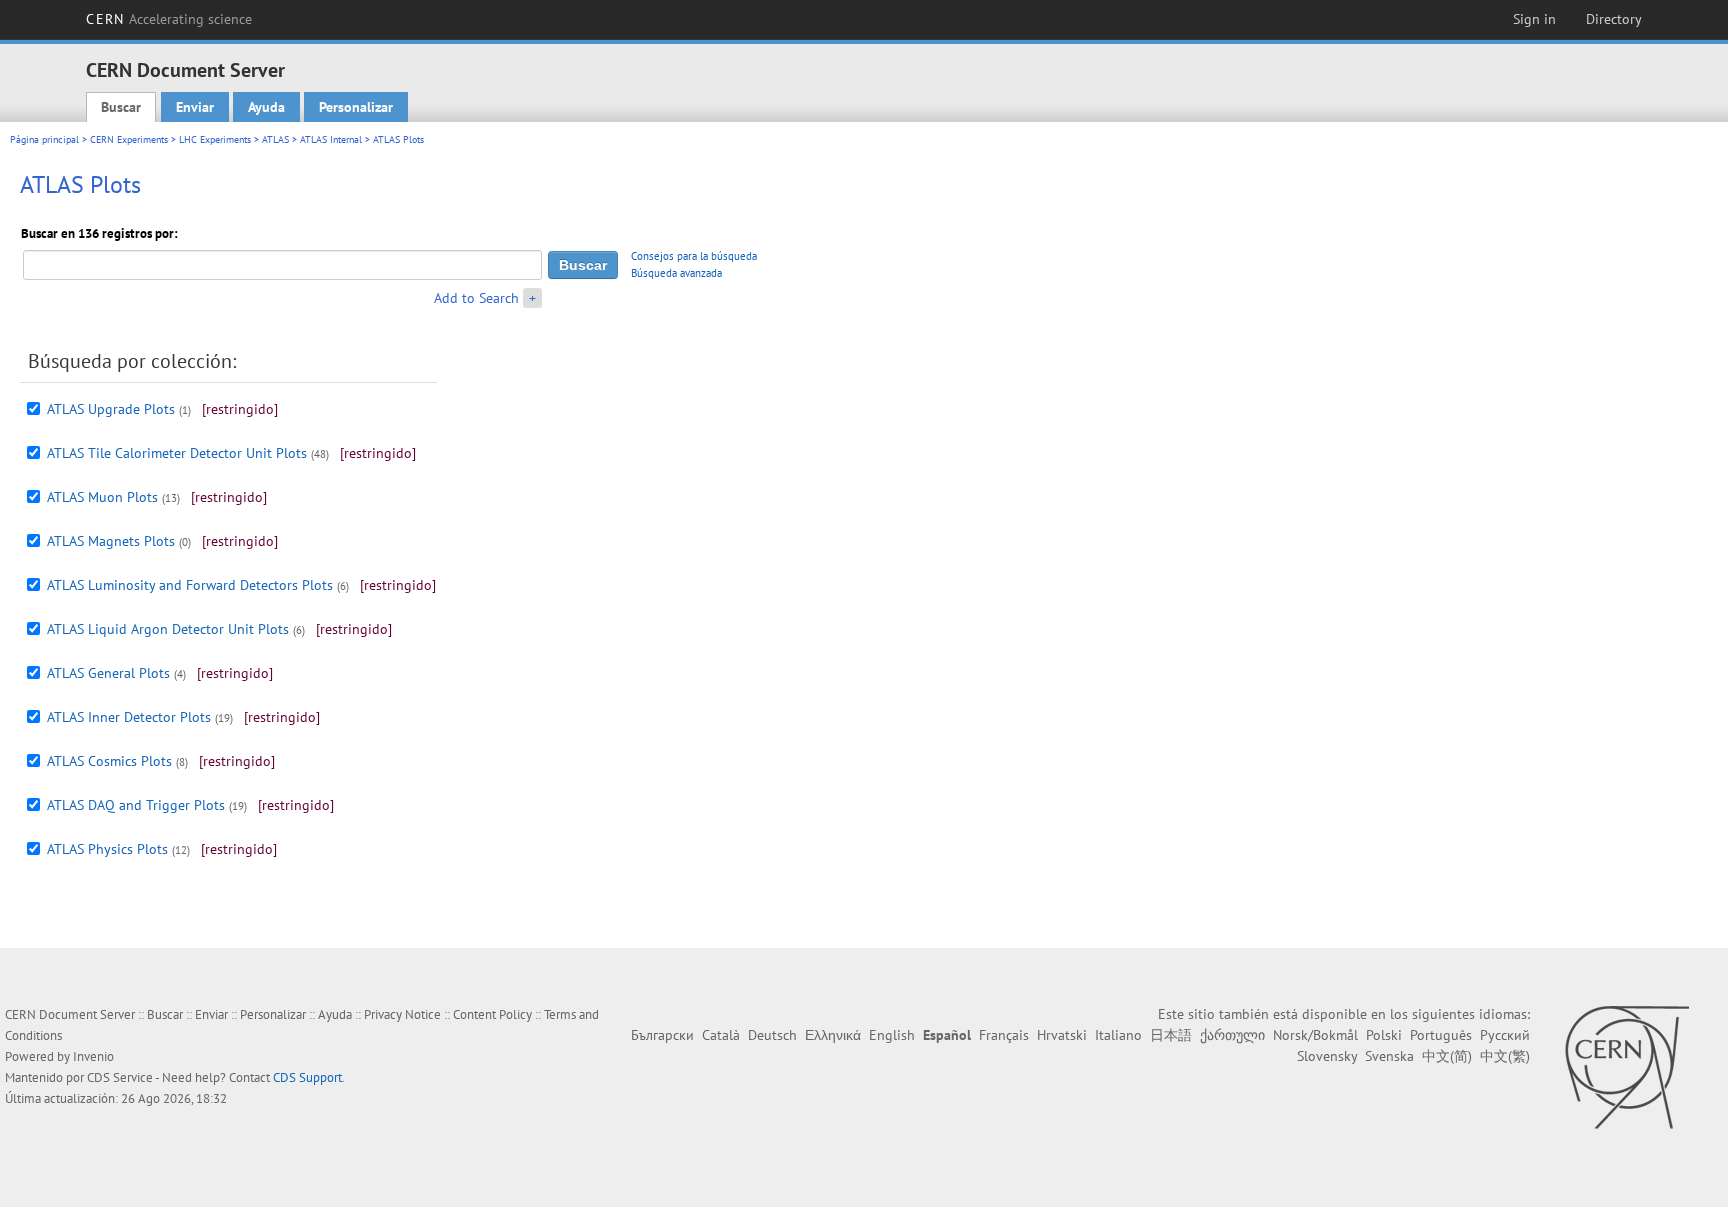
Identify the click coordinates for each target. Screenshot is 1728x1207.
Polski (1384, 1035)
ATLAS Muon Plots (102, 497)
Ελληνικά (833, 1035)
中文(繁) (1505, 1056)
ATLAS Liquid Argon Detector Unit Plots (168, 629)
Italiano (1118, 1035)
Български (662, 1035)
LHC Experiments (215, 139)
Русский (1505, 1035)
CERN (169, 19)
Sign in (1534, 19)
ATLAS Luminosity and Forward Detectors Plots (190, 585)
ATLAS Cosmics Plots (109, 761)
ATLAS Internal (331, 139)
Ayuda (266, 107)
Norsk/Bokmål (1315, 1035)
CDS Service (120, 1077)
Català (721, 1035)
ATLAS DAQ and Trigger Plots (136, 805)
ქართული (1232, 1035)
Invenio (93, 1056)
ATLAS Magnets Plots (111, 541)
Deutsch (772, 1035)
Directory (1614, 19)
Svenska (1389, 1056)
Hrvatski (1062, 1035)
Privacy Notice (402, 1014)
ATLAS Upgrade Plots (111, 409)
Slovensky (1327, 1056)
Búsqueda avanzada (676, 273)
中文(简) (1447, 1056)
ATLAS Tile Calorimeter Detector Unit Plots (177, 453)
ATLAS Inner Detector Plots (129, 717)
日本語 (1171, 1035)
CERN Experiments (129, 139)
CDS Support (307, 1077)
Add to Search (476, 298)
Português (1441, 1035)
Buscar (121, 107)
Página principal (44, 139)
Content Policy (492, 1014)
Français (1004, 1035)
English (892, 1035)
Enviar (195, 107)
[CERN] (1626, 1067)
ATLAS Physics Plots (107, 849)
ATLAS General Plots (108, 673)
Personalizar (356, 107)
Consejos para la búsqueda (694, 256)
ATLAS (275, 139)
